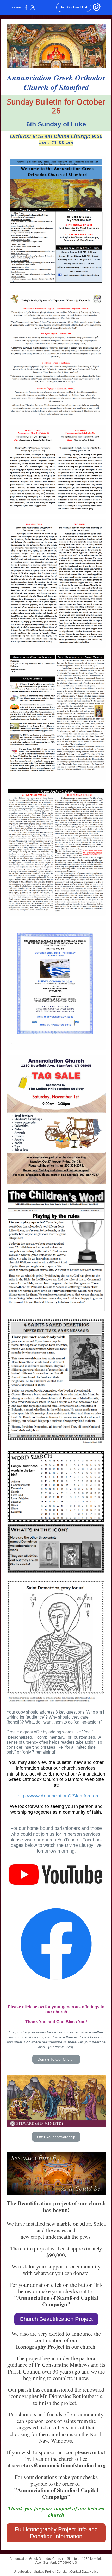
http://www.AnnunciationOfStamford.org (59, 1796)
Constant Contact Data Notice (77, 2572)
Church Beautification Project (56, 2319)
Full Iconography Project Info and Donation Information (56, 2533)
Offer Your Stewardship (56, 2137)
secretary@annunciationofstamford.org (59, 2465)
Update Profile (44, 2572)
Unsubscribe (23, 2572)
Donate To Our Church (56, 2059)
